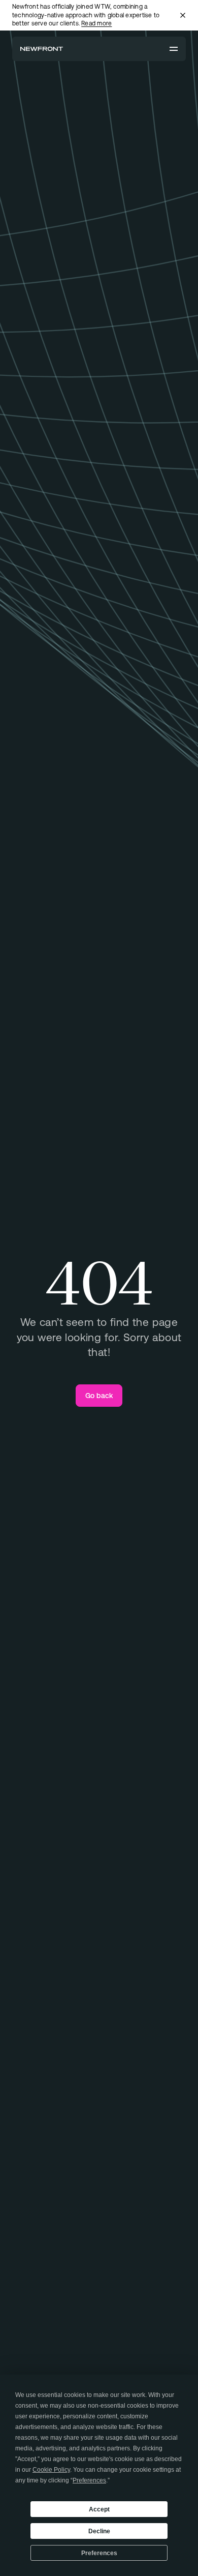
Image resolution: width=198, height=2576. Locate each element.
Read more (96, 23)
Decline (99, 2531)
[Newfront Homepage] (42, 49)
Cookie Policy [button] (51, 2470)
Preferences (99, 2553)
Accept (99, 2509)
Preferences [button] (89, 2480)
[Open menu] (174, 49)
